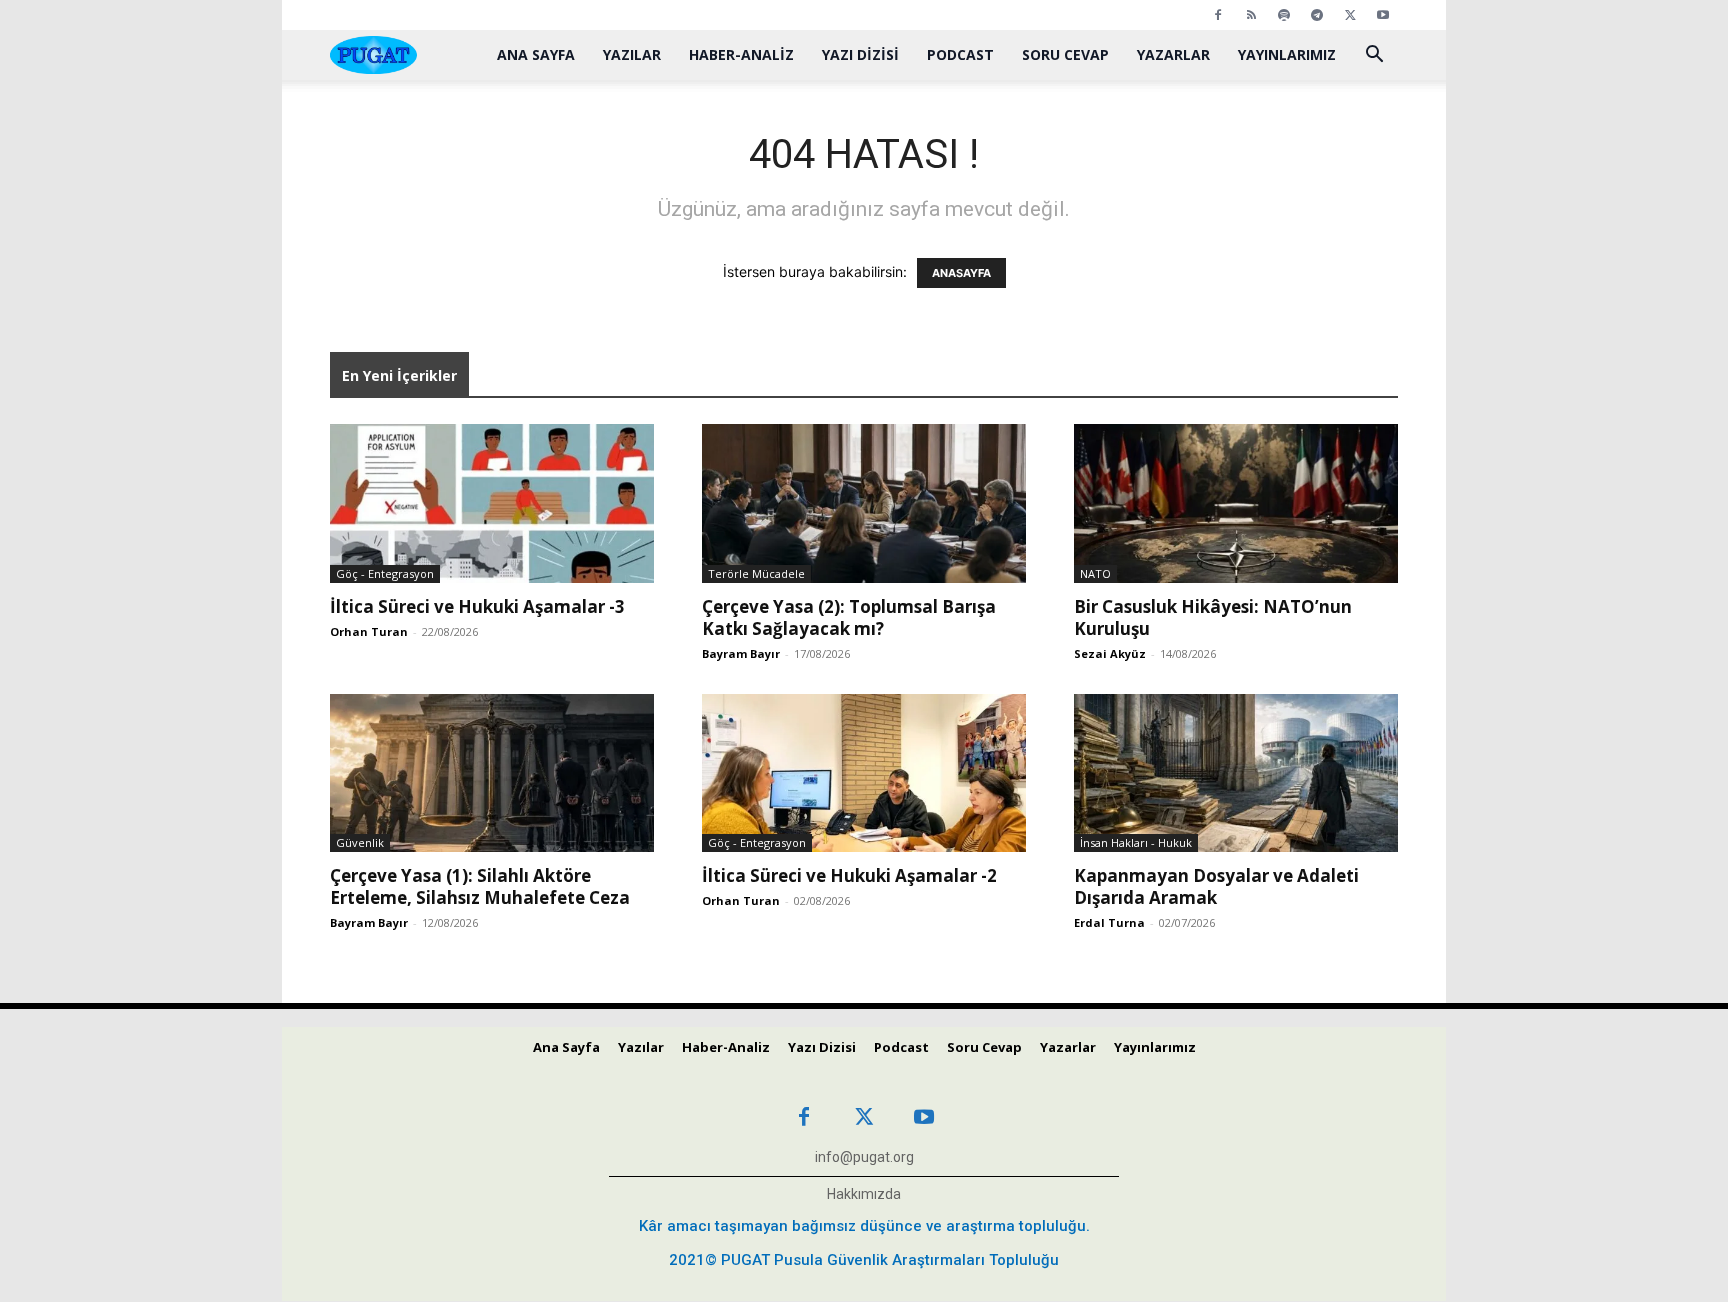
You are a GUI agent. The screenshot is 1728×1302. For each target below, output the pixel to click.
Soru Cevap (1065, 54)
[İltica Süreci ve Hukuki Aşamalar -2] (864, 773)
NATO (1095, 573)
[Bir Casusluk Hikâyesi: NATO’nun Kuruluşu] (1236, 503)
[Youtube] (1383, 15)
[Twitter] (1350, 15)
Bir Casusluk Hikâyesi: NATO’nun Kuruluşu (1213, 617)
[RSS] (1251, 15)
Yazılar (632, 54)
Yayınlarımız (1287, 54)
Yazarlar (1173, 54)
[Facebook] (1218, 15)
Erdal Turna (1109, 922)
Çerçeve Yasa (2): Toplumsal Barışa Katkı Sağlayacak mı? (849, 617)
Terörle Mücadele (756, 573)
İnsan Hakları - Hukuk (1136, 842)
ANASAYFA (961, 273)
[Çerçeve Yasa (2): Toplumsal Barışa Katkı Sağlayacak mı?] (864, 503)
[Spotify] (1284, 15)
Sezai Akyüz (1110, 653)
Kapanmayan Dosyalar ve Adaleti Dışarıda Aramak (1216, 886)
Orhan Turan (369, 631)
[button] (1374, 56)
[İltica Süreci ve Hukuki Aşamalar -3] (492, 503)
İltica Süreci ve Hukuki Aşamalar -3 (477, 606)
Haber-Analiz (741, 54)
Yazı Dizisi (860, 54)
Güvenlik (360, 842)
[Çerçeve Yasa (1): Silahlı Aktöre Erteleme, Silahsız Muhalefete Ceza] (492, 773)
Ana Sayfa (536, 54)
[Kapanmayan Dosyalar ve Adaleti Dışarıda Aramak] (1236, 773)
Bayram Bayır (741, 653)
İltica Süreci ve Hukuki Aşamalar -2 (849, 875)
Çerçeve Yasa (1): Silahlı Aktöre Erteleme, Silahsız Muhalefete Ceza (480, 886)
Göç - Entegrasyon (385, 573)
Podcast (960, 54)
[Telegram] (1317, 15)
